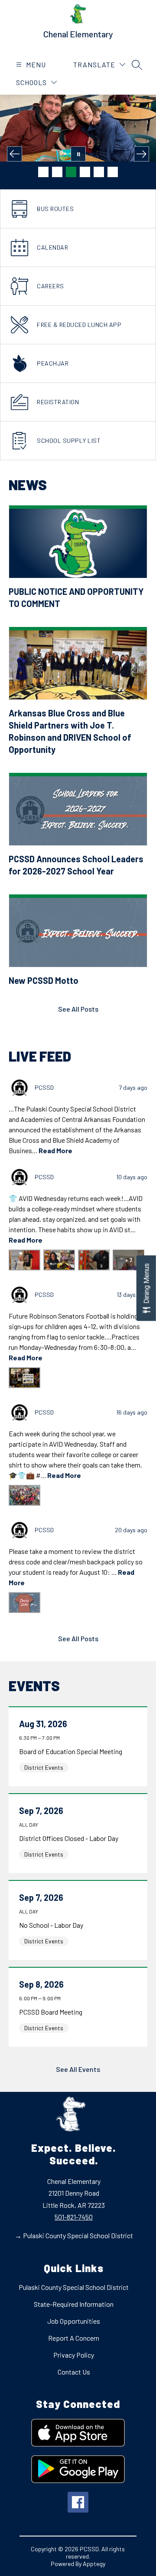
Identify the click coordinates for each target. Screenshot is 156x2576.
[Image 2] (57, 172)
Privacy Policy (74, 2355)
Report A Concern (74, 2338)
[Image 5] (99, 172)
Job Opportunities (74, 2321)
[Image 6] (113, 172)
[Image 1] (43, 172)
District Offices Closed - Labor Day (70, 1838)
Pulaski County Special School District (74, 2287)
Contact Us (74, 2372)
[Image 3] (71, 172)
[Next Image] (141, 154)
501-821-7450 (74, 2217)
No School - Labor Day (53, 1925)
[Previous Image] (15, 154)
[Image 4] (85, 172)
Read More (55, 1150)
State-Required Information (74, 2304)
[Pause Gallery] (78, 154)
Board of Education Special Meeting (73, 1751)
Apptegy (94, 2564)
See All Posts (78, 1009)
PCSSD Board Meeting (52, 2012)
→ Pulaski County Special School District (74, 2235)
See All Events (78, 2069)
